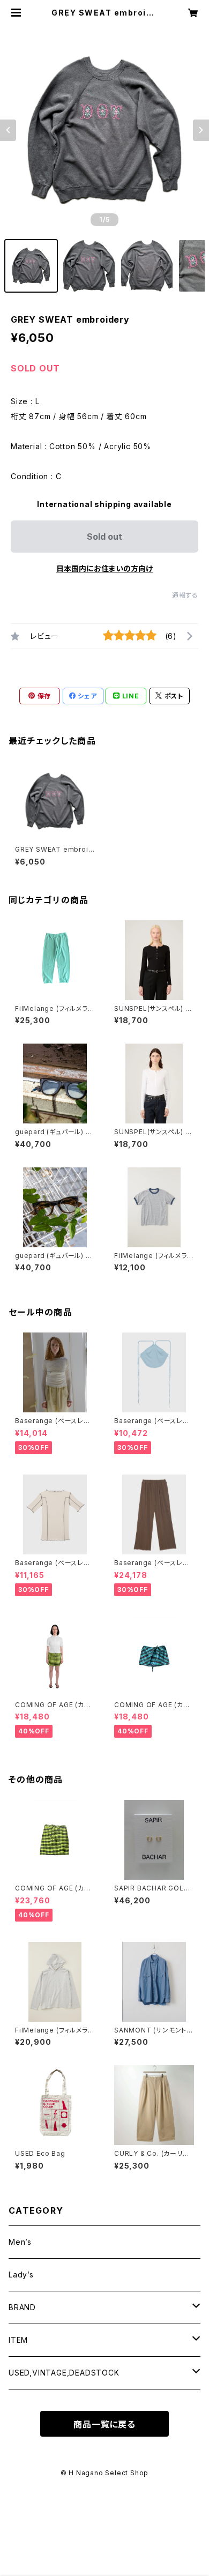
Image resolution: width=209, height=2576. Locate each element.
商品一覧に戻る (104, 2424)
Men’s (20, 2242)
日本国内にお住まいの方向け (104, 568)
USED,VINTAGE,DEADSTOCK (64, 2373)
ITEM (18, 2340)
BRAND (22, 2307)
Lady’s (21, 2275)
